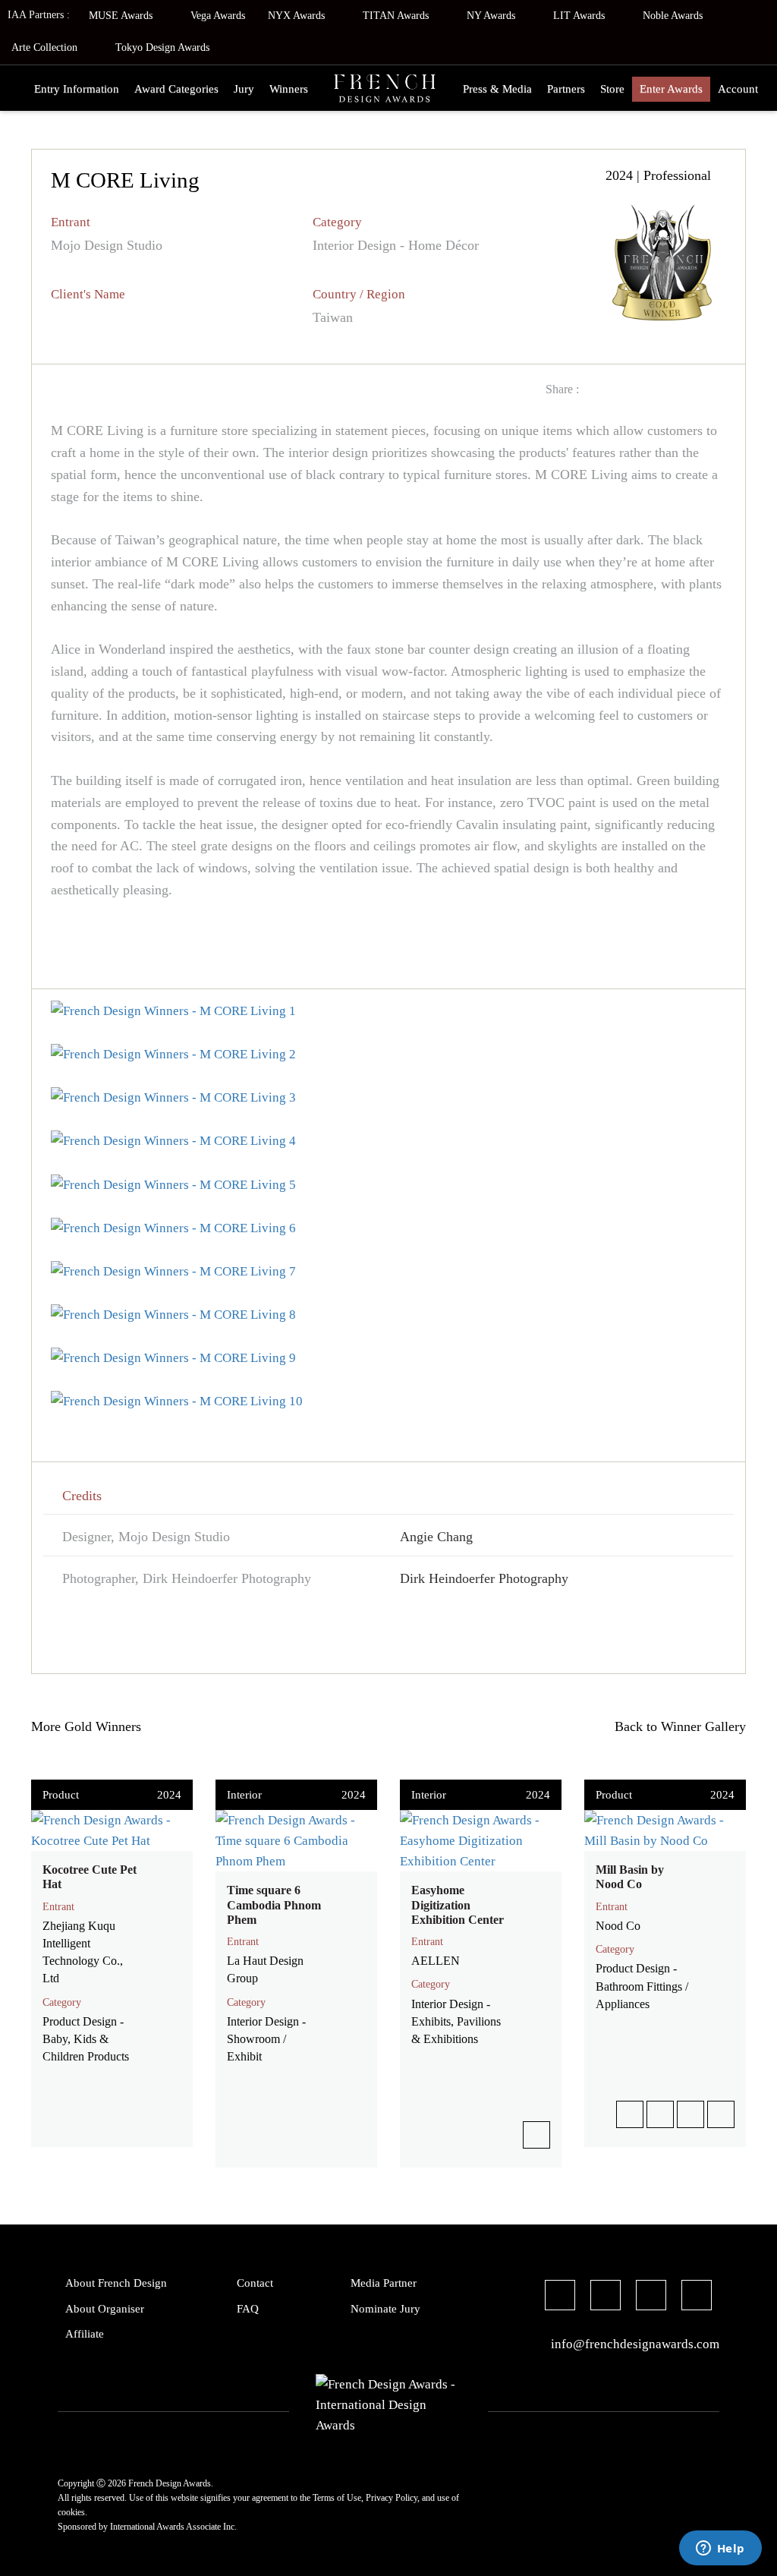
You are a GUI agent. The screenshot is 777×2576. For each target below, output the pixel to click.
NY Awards (492, 16)
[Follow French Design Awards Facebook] (560, 2297)
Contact (255, 2283)
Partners (566, 89)
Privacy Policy (392, 2498)
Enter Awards (671, 89)
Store (612, 89)
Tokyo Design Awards (162, 47)
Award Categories (176, 89)
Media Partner (384, 2283)
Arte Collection (46, 47)
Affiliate (85, 2334)
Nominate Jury (385, 2309)
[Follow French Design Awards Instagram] (651, 2297)
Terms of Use (337, 2498)
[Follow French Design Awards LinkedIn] (697, 2297)
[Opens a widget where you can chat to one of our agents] (720, 2549)
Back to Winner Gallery (676, 1726)
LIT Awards (580, 16)
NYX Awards (298, 16)
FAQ (248, 2309)
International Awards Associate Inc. (173, 2527)
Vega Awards (218, 16)
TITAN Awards (397, 16)
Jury (244, 89)
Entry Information (77, 89)
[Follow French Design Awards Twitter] (606, 2297)
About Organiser (105, 2309)
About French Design (116, 2283)
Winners (289, 89)
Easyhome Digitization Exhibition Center (458, 1904)
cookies (71, 2512)
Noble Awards (674, 16)
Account (738, 89)
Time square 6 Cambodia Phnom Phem (274, 1904)
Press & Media (497, 89)
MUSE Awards (122, 16)
